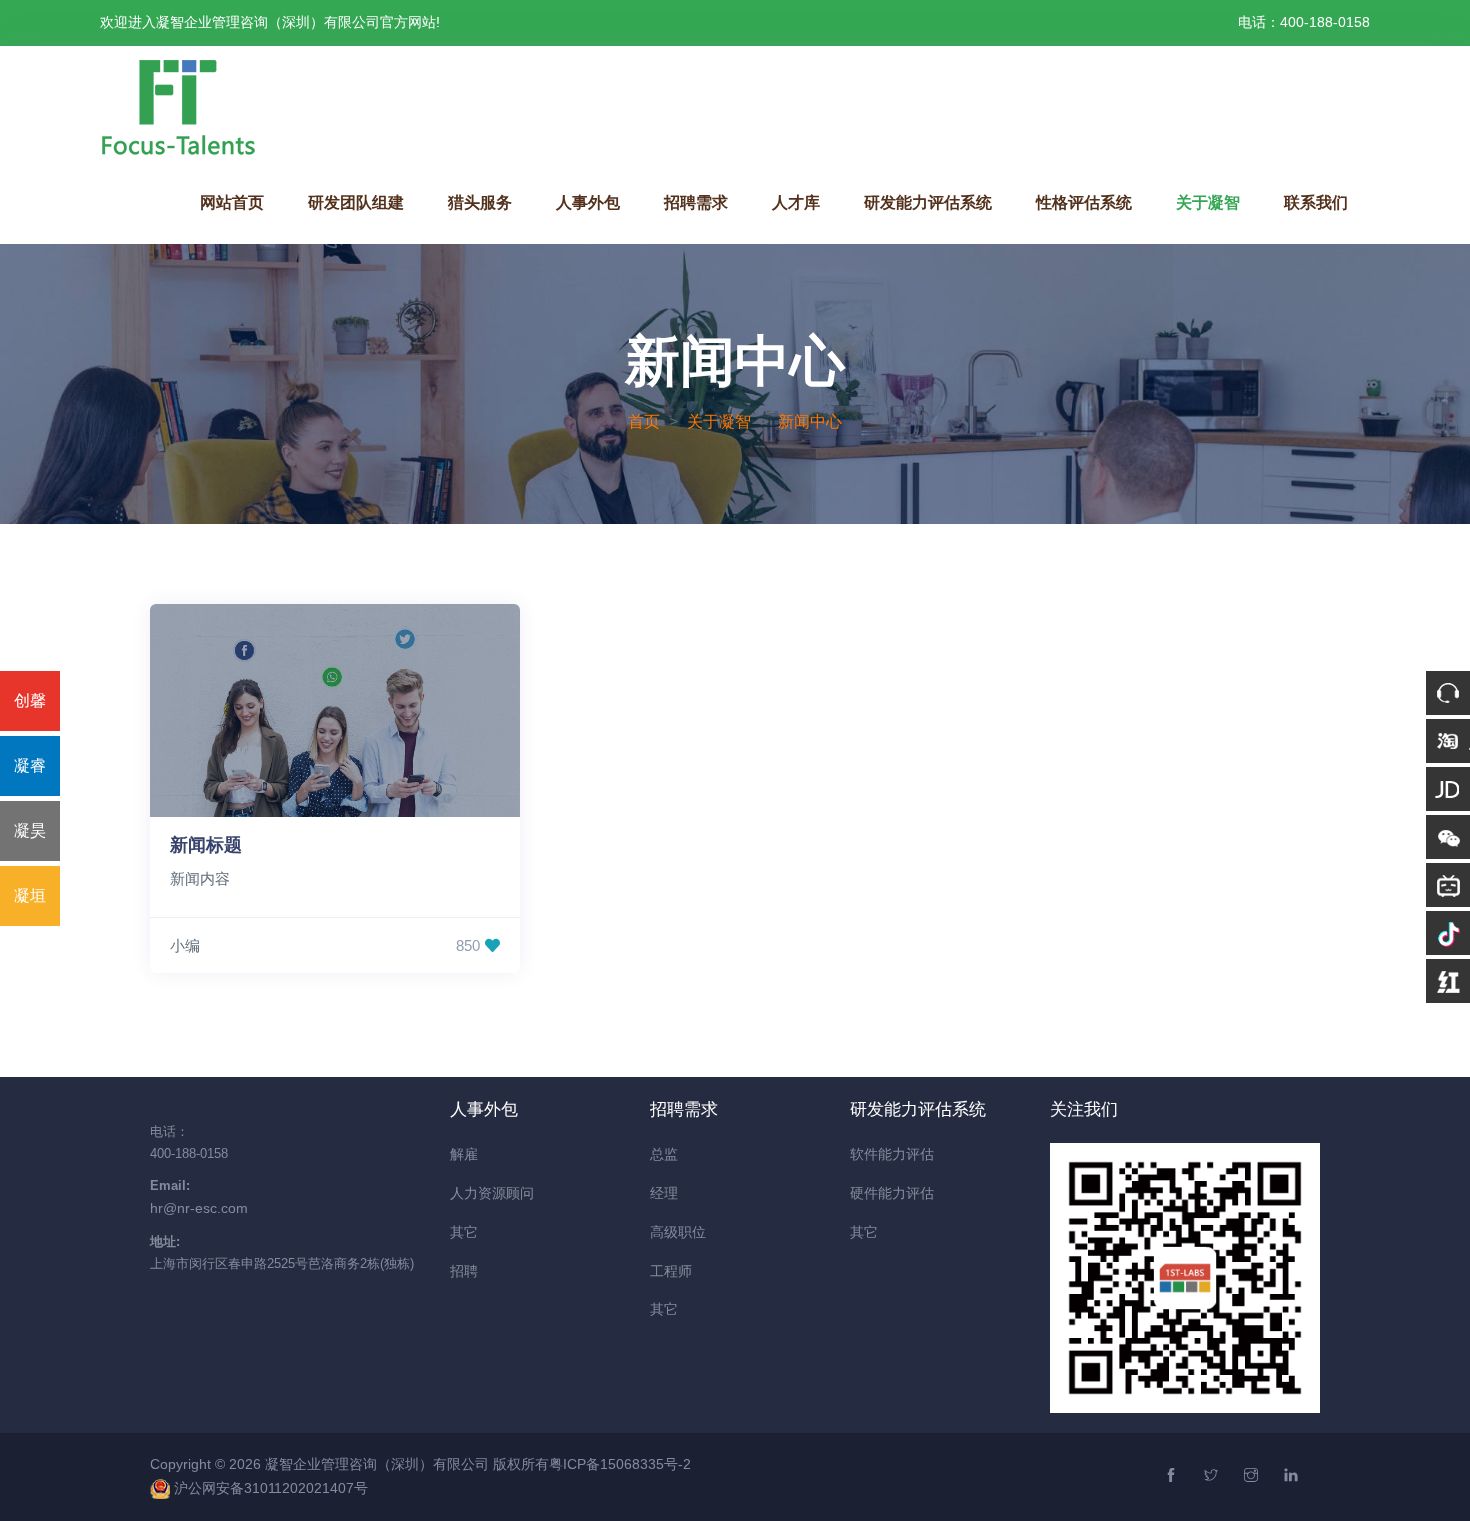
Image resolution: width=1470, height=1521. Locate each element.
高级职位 (678, 1232)
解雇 (464, 1154)
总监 (664, 1154)
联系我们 (1316, 202)
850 (468, 945)
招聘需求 (696, 202)
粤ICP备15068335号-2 (620, 1464)
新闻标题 (206, 845)
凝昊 (30, 830)
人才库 (796, 202)
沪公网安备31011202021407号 (271, 1488)
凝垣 (30, 895)
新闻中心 (810, 421)
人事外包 (588, 202)
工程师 (671, 1271)
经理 (664, 1193)
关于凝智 (1208, 202)
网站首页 (232, 202)
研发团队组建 (356, 202)
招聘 (464, 1271)
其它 (464, 1232)
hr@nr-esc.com (199, 1208)
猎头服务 (480, 202)
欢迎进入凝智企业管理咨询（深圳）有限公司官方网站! (270, 22)
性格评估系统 (1084, 202)
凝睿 (30, 765)
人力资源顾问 (492, 1193)
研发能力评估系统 (928, 202)
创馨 (30, 700)
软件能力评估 (892, 1154)
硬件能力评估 (892, 1193)
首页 (644, 421)
